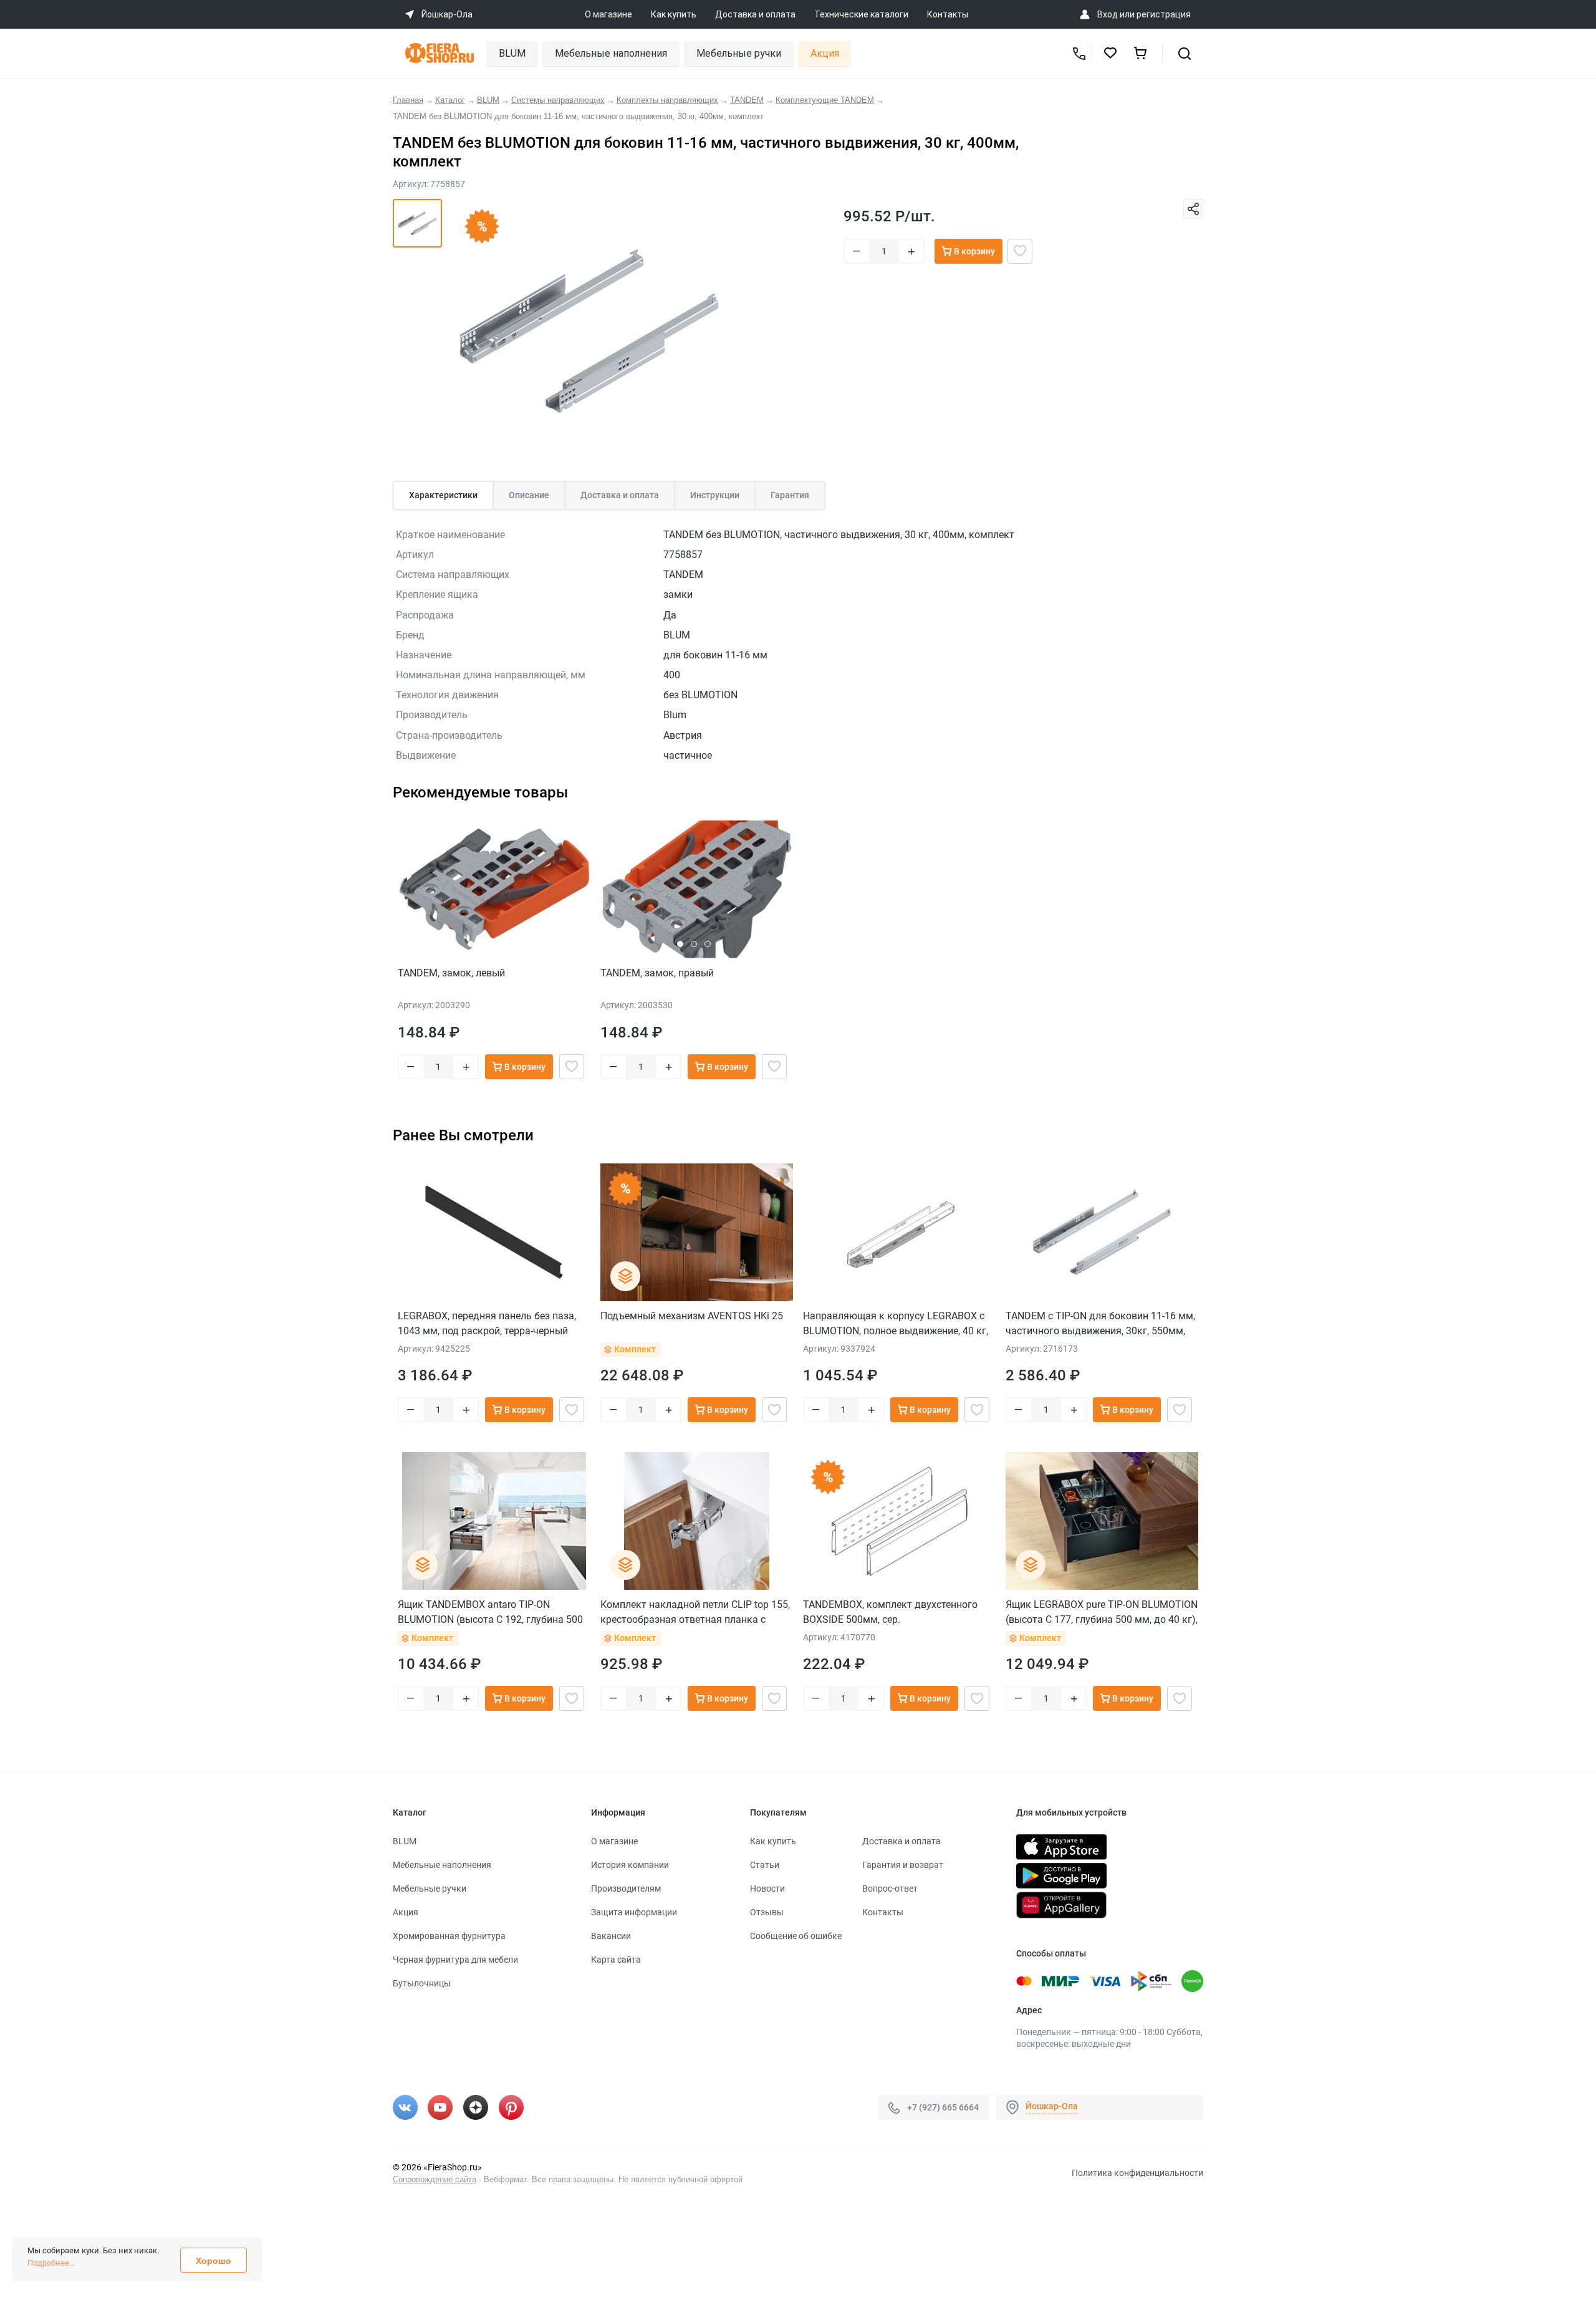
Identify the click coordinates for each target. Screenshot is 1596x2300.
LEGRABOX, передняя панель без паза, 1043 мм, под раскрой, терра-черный (487, 1323)
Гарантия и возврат (903, 1865)
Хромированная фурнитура (449, 1936)
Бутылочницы (422, 1983)
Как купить (674, 14)
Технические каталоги (861, 14)
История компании (630, 1865)
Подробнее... (51, 2263)
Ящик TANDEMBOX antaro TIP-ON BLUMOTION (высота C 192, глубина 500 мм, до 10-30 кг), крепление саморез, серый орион (490, 1612)
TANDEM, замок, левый (451, 973)
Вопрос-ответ (890, 1889)
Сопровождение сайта (435, 2179)
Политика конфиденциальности (1137, 2173)
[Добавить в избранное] (1020, 251)
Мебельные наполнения (611, 53)
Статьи (765, 1865)
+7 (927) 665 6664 (943, 2107)
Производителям (626, 1889)
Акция (825, 53)
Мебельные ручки (739, 53)
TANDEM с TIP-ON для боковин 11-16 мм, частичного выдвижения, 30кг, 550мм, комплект (1100, 1323)
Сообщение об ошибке (796, 1936)
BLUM (512, 53)
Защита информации (634, 1912)
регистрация (1164, 14)
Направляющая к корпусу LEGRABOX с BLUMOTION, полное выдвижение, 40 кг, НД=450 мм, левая (896, 1323)
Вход (1108, 14)
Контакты (948, 14)
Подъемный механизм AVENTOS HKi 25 (692, 1316)
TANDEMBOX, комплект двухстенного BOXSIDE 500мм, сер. (890, 1612)
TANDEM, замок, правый (657, 973)
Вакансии (611, 1936)
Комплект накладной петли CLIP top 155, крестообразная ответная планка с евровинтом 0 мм (695, 1612)
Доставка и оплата (755, 14)
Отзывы (767, 1912)
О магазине (608, 14)
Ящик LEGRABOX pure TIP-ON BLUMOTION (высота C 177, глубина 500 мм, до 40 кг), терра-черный (1102, 1612)
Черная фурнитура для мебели (455, 1960)
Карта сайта (616, 1960)
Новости (767, 1889)
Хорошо (214, 2261)
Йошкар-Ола (1052, 2106)
